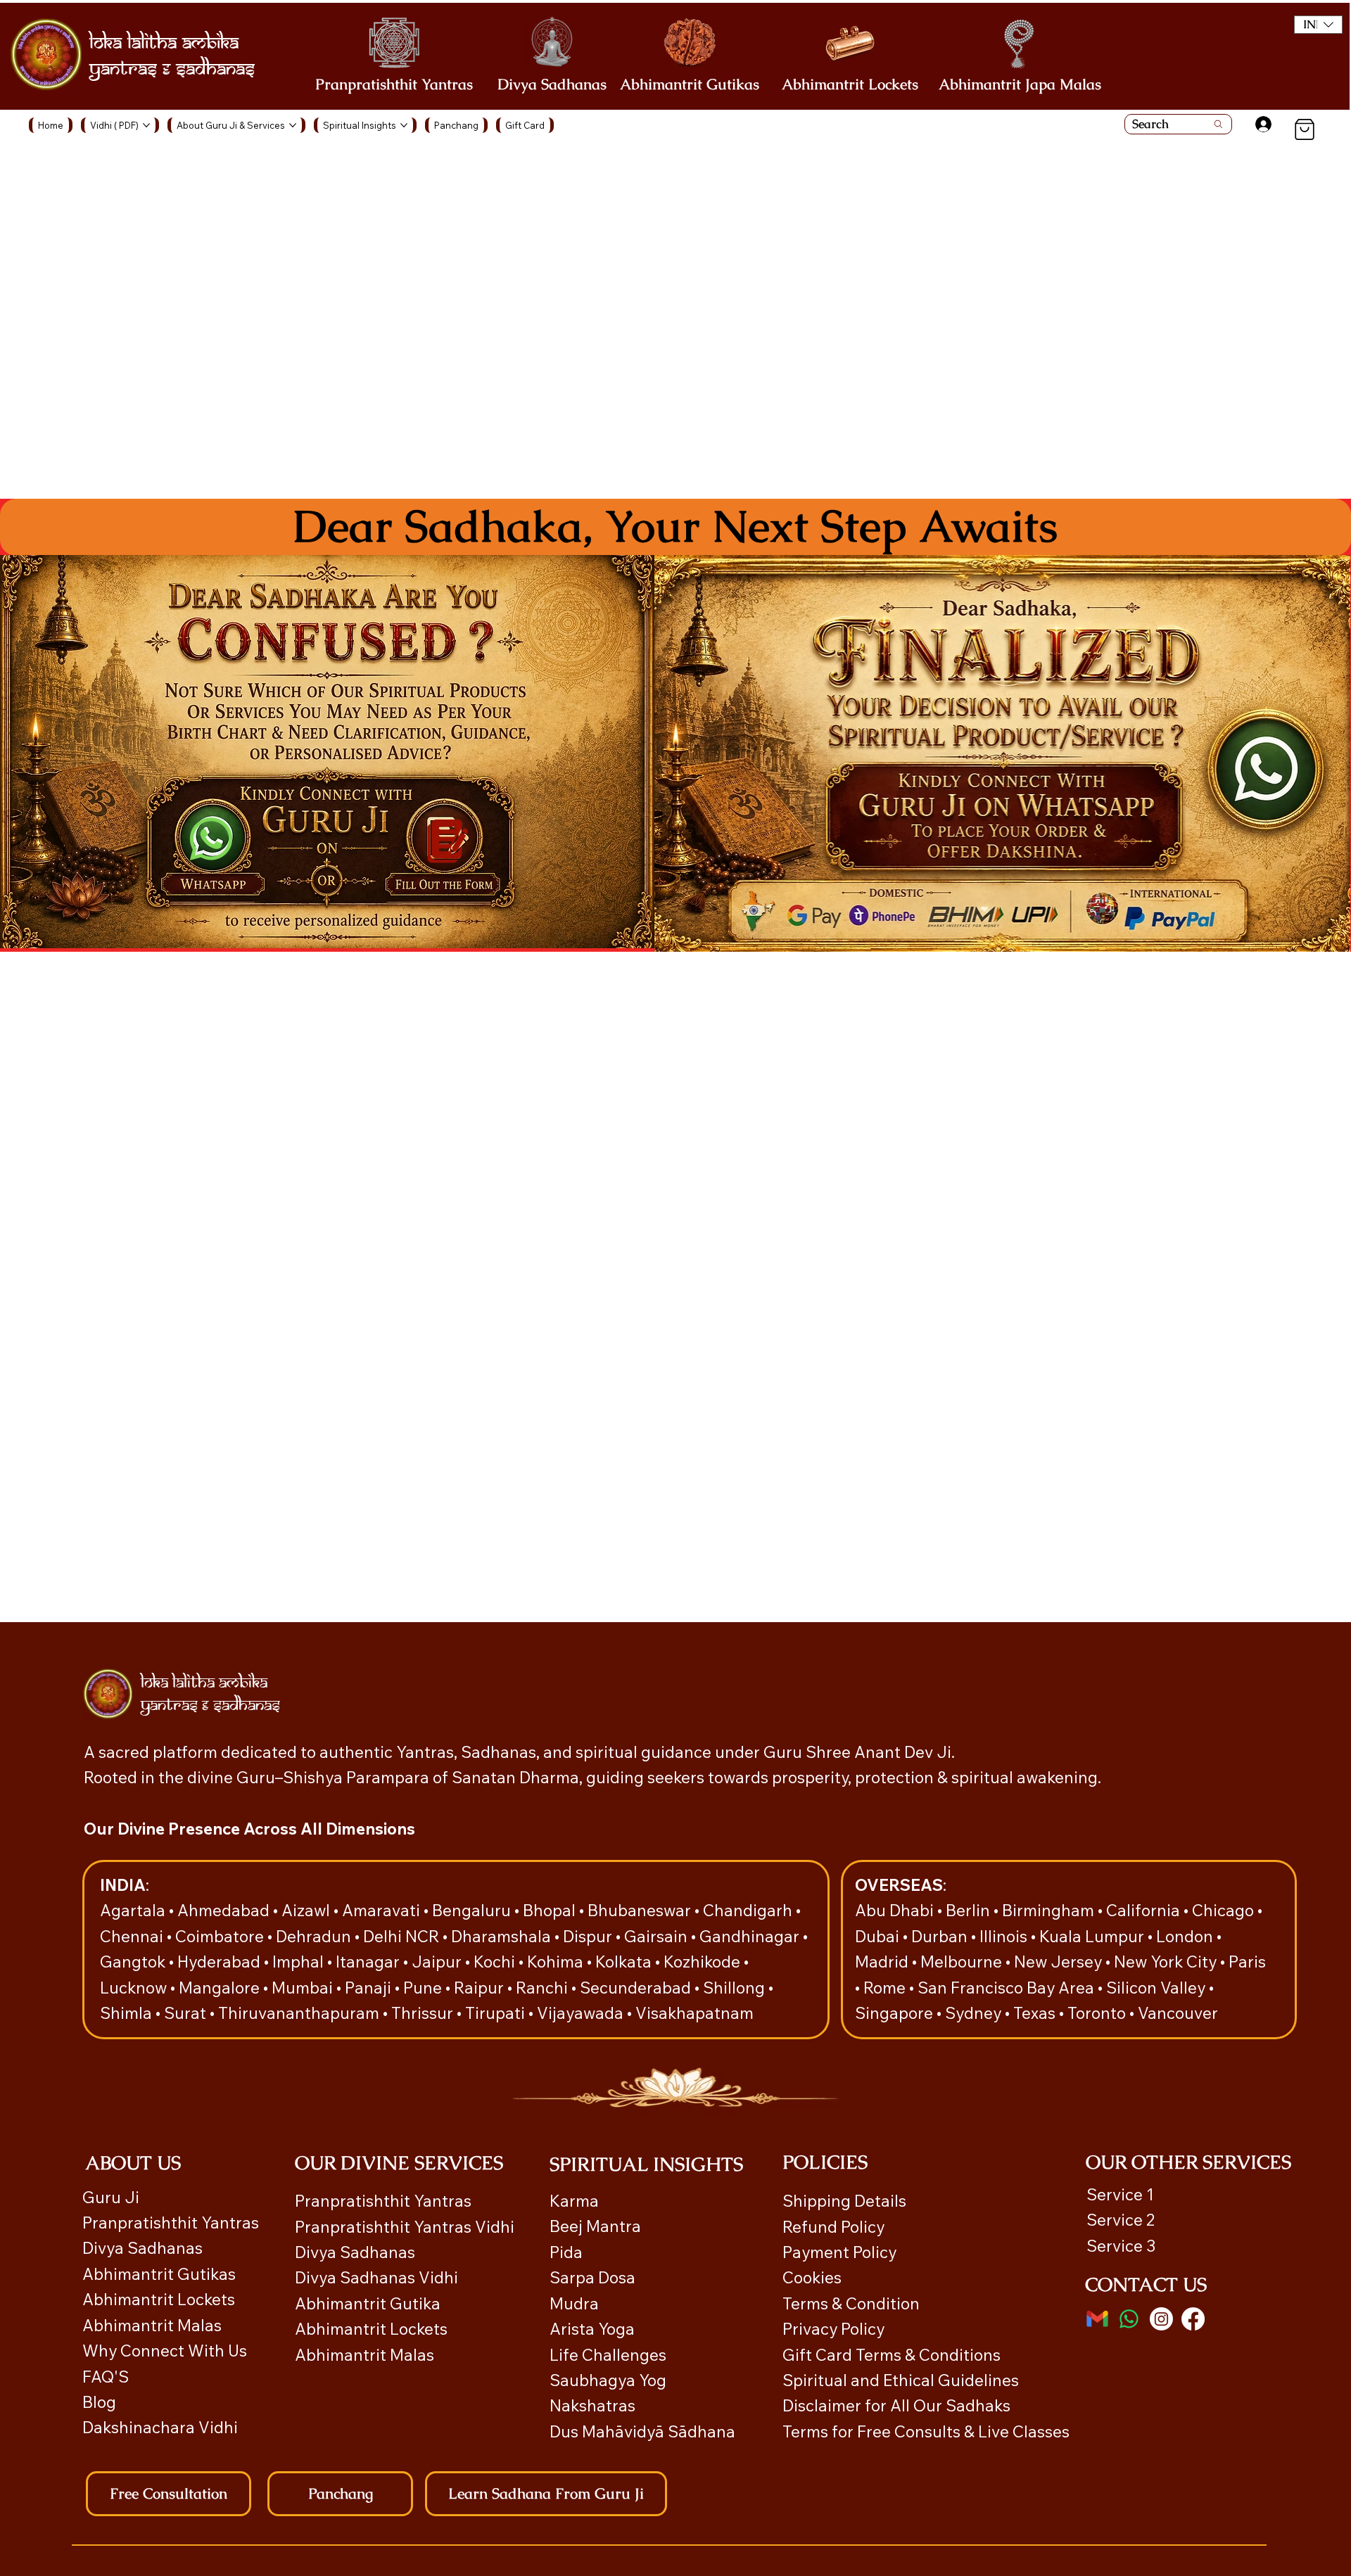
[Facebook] (1193, 2319)
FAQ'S (106, 2377)
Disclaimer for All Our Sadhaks (896, 2405)
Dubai (879, 1936)
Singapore (896, 2013)
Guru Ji (113, 2197)
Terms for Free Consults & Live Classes (926, 2431)
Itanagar (369, 1962)
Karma (576, 2201)
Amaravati (383, 1910)
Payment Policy (839, 2252)
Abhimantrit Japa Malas (1020, 84)
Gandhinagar (751, 1936)
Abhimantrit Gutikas (690, 84)
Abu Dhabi (894, 1910)
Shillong (736, 1988)
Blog (99, 2402)
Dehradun (315, 1936)
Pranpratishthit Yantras (394, 84)
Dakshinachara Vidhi (160, 2427)
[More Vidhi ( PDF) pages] (146, 125)
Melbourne (963, 1962)
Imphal (300, 1962)
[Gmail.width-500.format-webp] (1097, 2319)
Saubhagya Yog (608, 2380)
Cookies (812, 2277)
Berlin (970, 1910)
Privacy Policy (833, 2329)
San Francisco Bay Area (1006, 1988)
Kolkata (625, 1962)
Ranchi (544, 1988)
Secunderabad (637, 1988)
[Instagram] (1161, 2319)
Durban (941, 1936)
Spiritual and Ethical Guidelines (901, 2380)
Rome (886, 1988)
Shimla (128, 2013)
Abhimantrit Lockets (850, 84)
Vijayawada (582, 2013)
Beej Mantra (597, 2226)
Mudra (574, 2303)
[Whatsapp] (1129, 2319)
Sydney (975, 2013)
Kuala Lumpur (1092, 1936)
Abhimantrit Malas (152, 2325)
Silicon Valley (1156, 1988)
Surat (187, 2013)
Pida (566, 2252)
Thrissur (424, 2013)
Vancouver (1178, 2013)
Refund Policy (833, 2227)
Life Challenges (610, 2355)
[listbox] (1318, 25)
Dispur (589, 1936)
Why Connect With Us (165, 2351)
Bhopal (551, 1910)
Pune (424, 1988)
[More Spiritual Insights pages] (404, 125)
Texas (1036, 2013)
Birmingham (1050, 1910)
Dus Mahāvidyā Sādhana (642, 2431)
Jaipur (438, 1962)
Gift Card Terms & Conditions (892, 2355)
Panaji (370, 1988)
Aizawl (307, 1910)
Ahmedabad (225, 1910)
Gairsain (658, 1936)
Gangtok (134, 1962)
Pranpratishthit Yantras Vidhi (405, 2227)
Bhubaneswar (641, 1910)
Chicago (1225, 1910)
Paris (1247, 1962)
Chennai (133, 1936)
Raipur (481, 1988)
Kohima (557, 1962)
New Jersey (1058, 1962)
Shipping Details (844, 2201)
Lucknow (135, 1988)
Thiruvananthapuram (300, 2013)
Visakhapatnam (694, 2013)
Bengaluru (473, 1910)
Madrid (883, 1962)
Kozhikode (704, 1962)
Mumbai (304, 1988)
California (1145, 1910)
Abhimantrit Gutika (368, 2303)
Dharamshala (503, 1936)
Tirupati (497, 2013)
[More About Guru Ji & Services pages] (293, 125)
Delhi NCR (401, 1936)
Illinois (1005, 1936)
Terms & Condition (851, 2303)
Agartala (134, 1910)
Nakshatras (592, 2405)
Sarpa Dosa (592, 2277)
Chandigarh (749, 1910)
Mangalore (221, 1988)
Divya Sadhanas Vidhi (376, 2277)
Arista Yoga (592, 2329)
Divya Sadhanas (552, 84)
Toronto (1098, 2013)
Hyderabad (221, 1962)
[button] (1318, 25)
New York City (1165, 1962)
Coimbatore (221, 1936)
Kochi (496, 1962)
